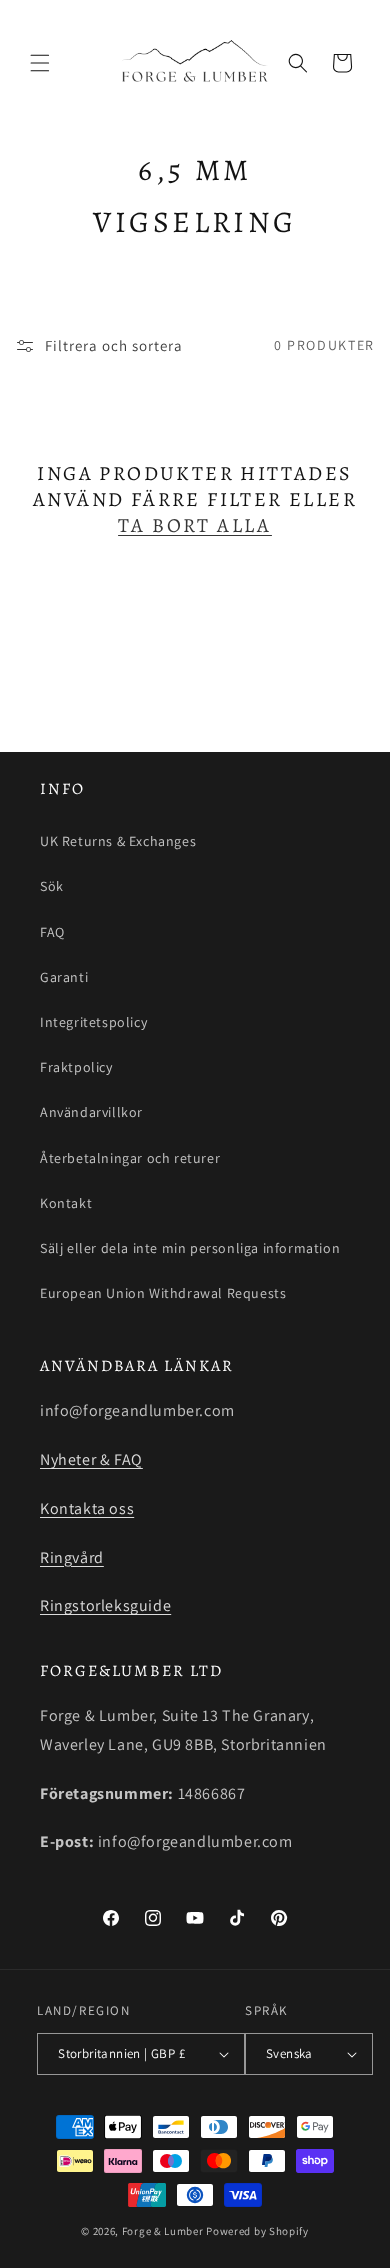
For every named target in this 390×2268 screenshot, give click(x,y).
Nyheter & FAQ (91, 1459)
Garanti (64, 977)
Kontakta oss (87, 1508)
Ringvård (72, 1557)
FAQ (52, 932)
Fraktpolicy (76, 1067)
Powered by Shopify (257, 2231)
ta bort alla (195, 526)
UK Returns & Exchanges (118, 841)
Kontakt (66, 1203)
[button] (40, 63)
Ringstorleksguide (105, 1605)
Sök (52, 886)
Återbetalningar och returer (130, 1158)
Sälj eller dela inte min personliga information (190, 1248)
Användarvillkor (91, 1112)
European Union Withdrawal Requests (163, 1293)
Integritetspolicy (93, 1022)
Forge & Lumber (163, 2231)
